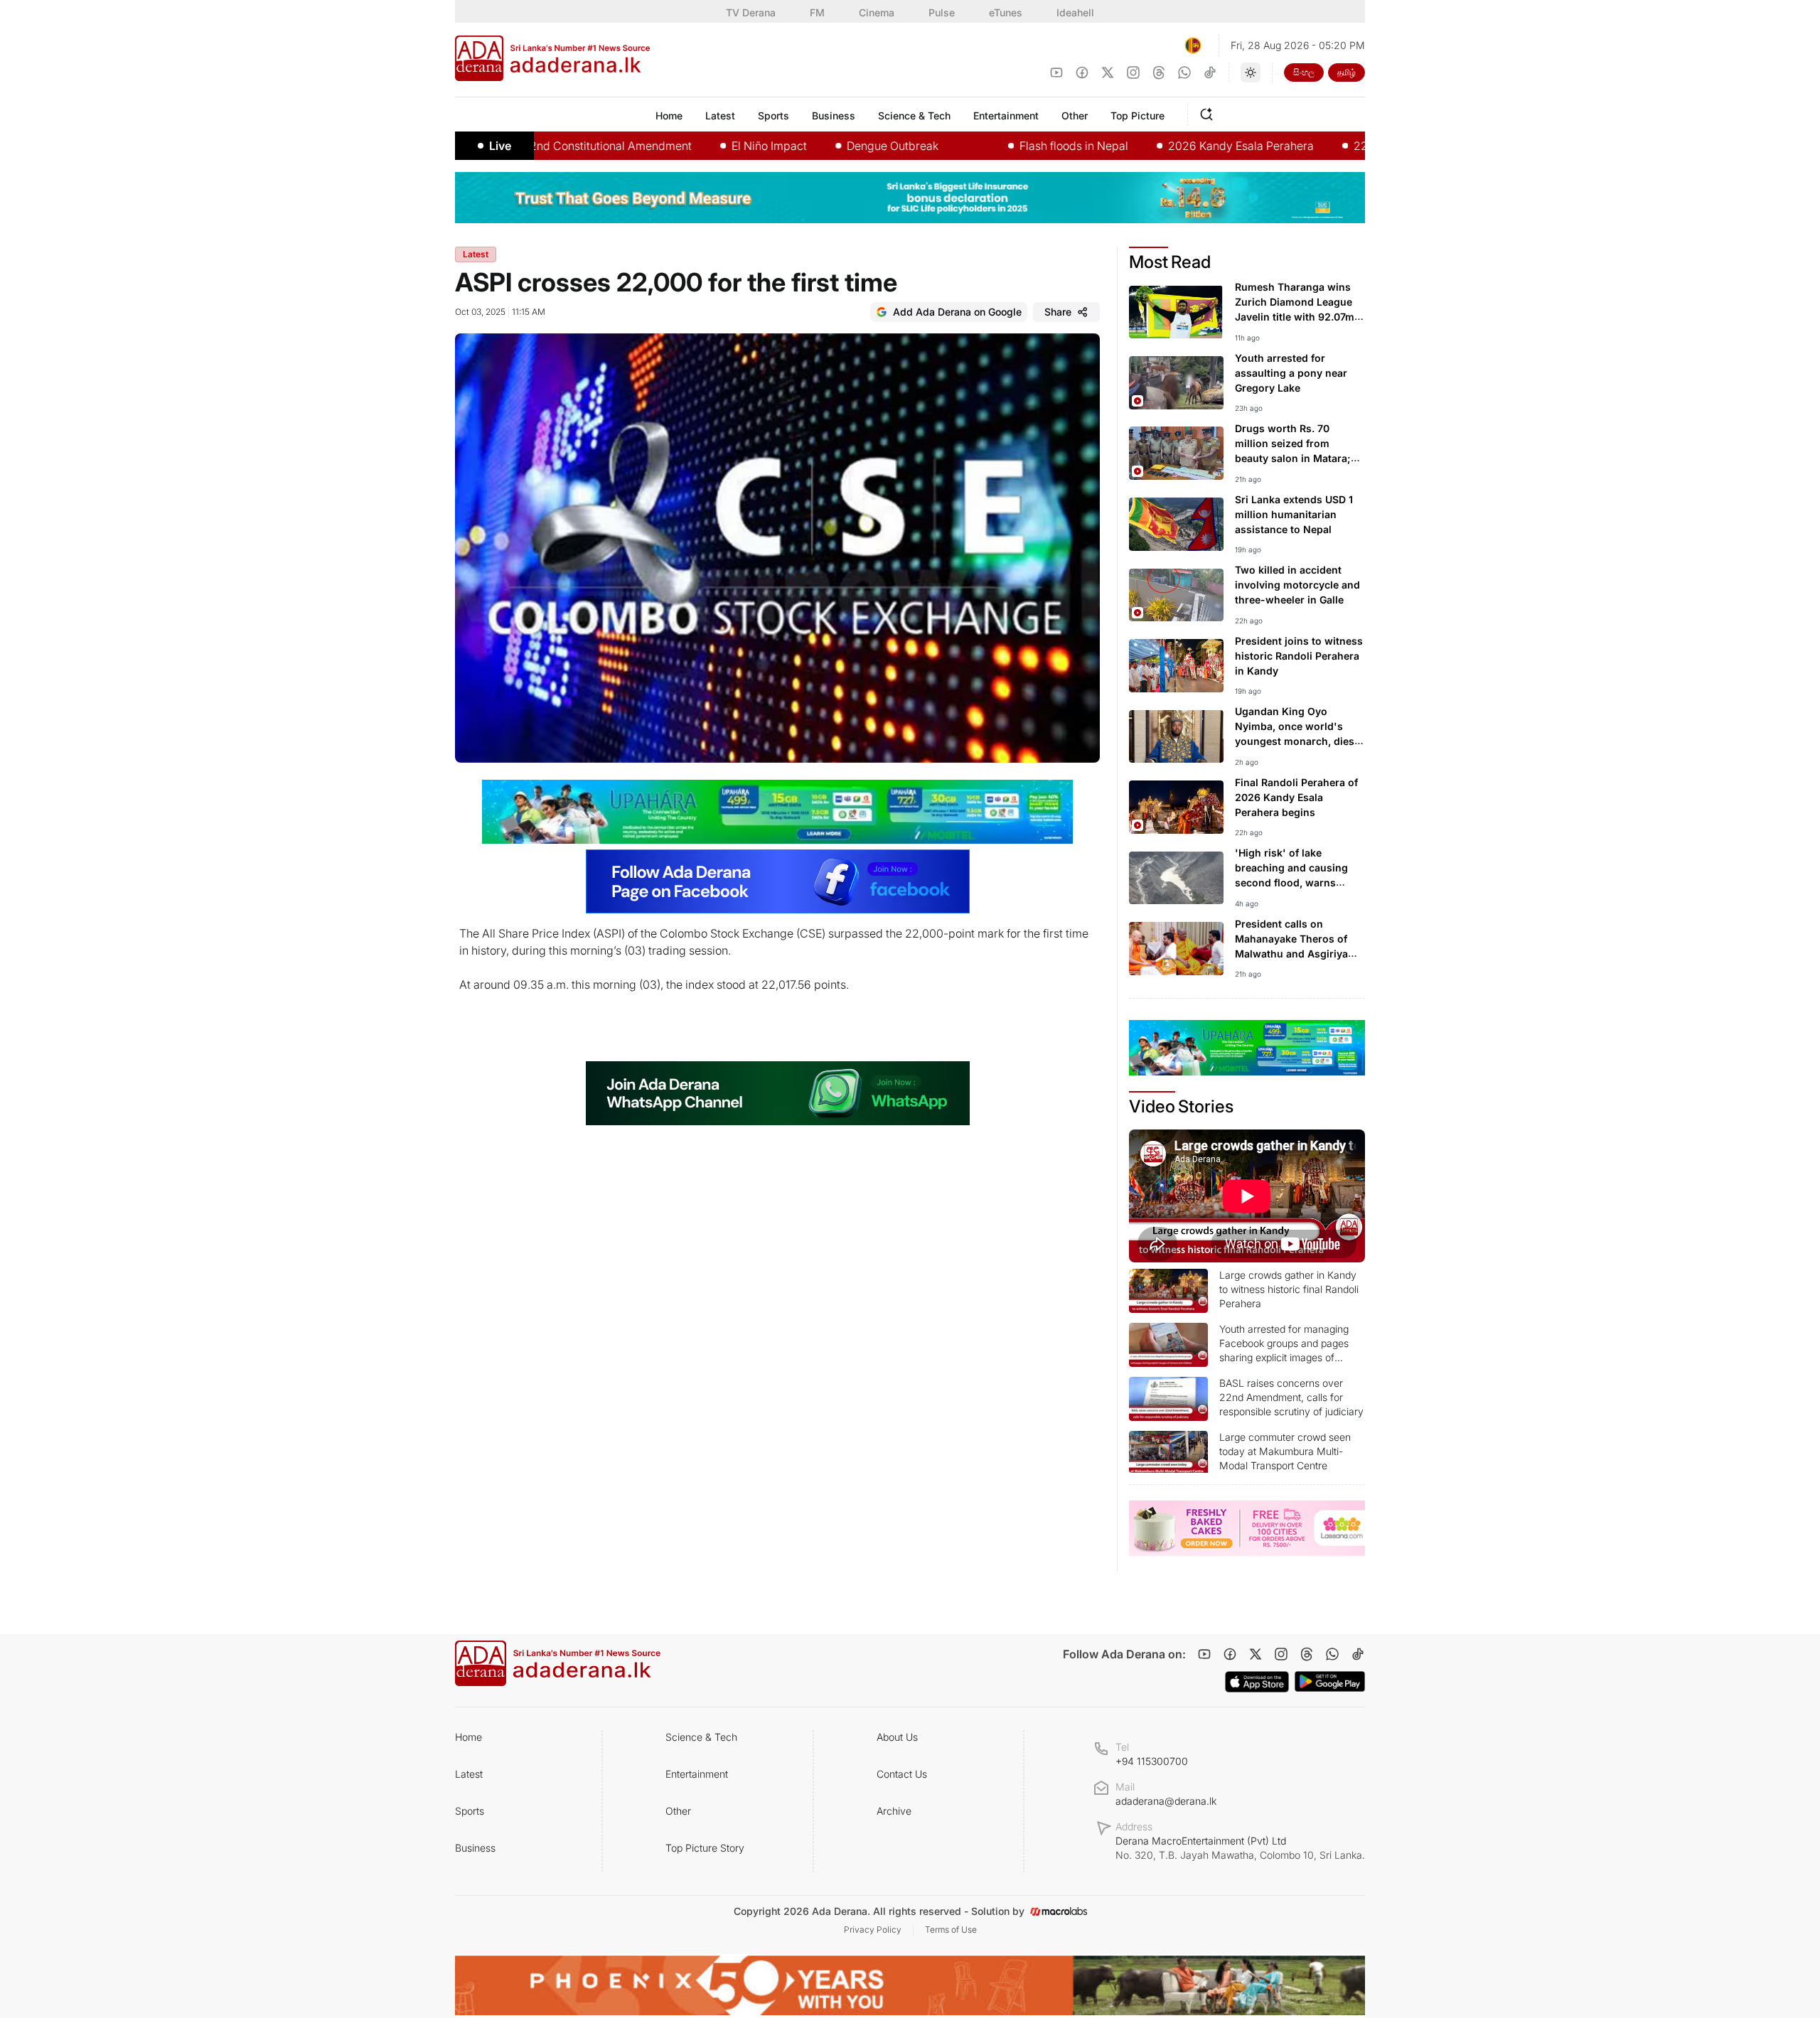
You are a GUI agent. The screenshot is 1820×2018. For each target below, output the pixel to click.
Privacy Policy (873, 1930)
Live (500, 146)
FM (817, 12)
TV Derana (751, 12)
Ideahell (1075, 12)
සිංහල (1304, 72)
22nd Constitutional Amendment (543, 146)
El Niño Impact (705, 146)
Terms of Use (951, 1930)
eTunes (1006, 12)
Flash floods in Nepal (1010, 146)
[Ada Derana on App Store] (1257, 1682)
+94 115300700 (1152, 1761)
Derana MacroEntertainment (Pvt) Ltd (1240, 1848)
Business (475, 1848)
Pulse (942, 12)
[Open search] (1209, 112)
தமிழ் (1347, 72)
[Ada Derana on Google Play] (1330, 1681)
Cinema (877, 12)
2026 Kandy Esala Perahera (1177, 146)
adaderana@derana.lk (1166, 1801)
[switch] (1251, 73)
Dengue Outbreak (829, 146)
